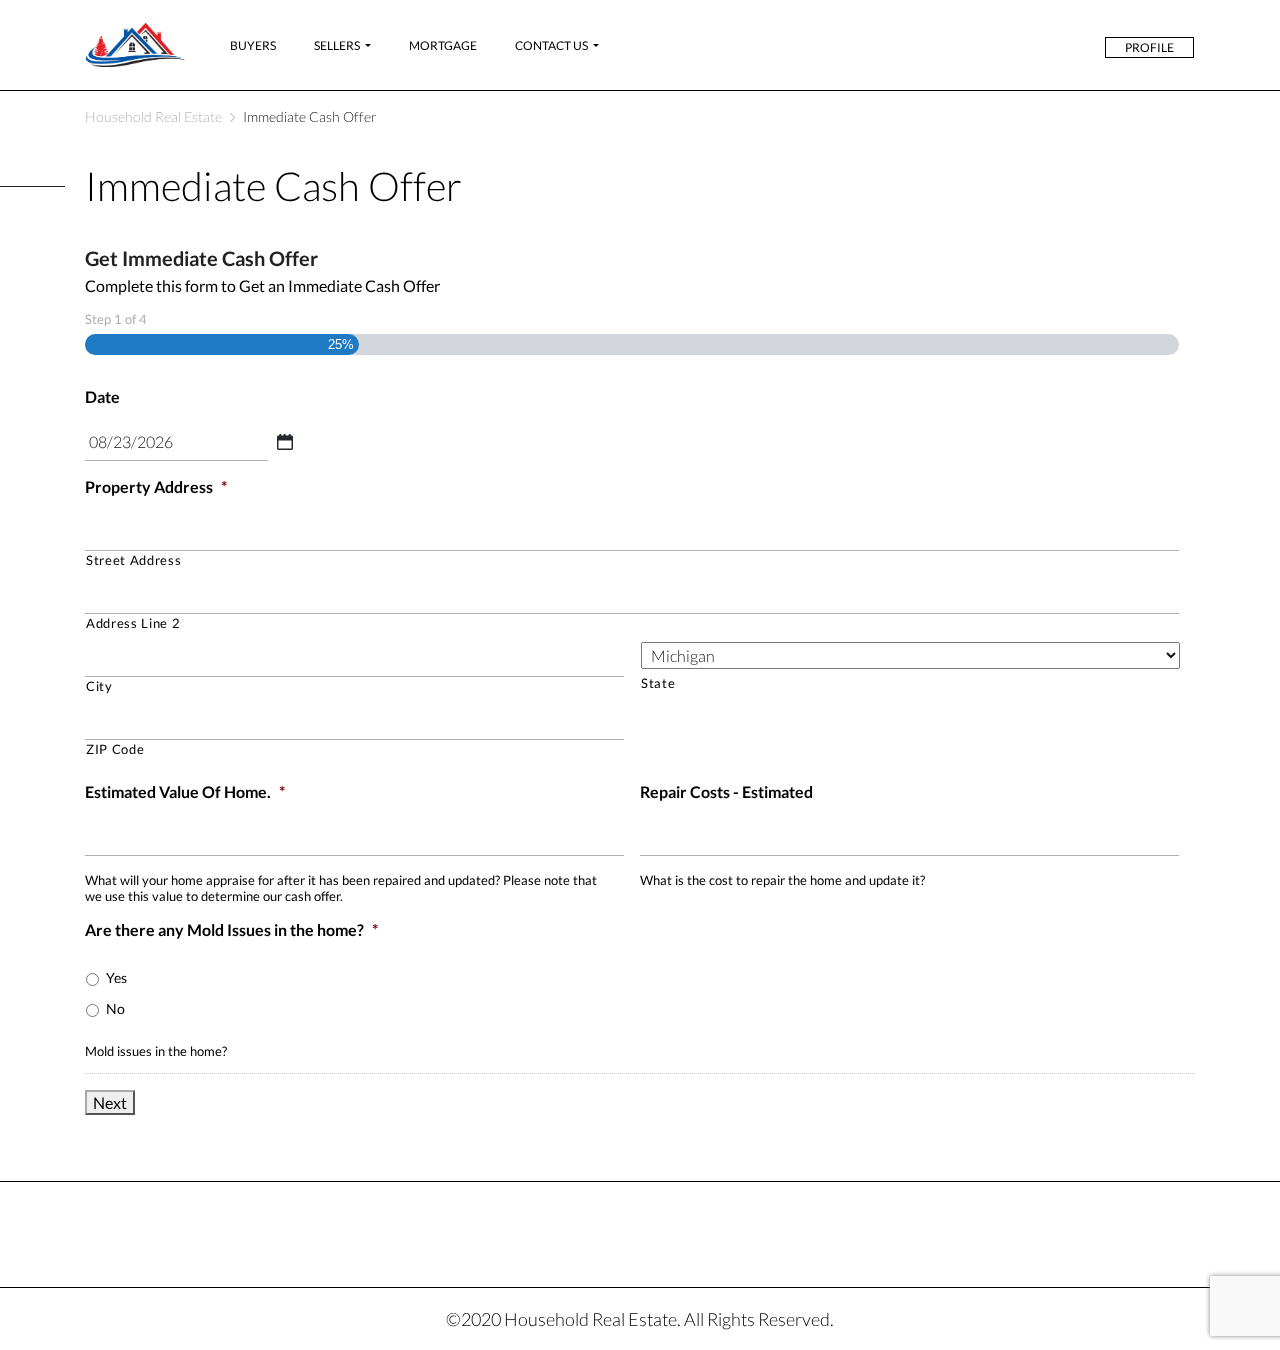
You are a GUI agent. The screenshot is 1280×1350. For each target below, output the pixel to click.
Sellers (337, 45)
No (115, 1008)
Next (110, 1102)
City (99, 686)
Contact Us (551, 45)
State (658, 683)
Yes (116, 977)
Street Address (133, 560)
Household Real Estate (153, 116)
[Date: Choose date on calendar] (285, 442)
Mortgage (443, 45)
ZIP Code (115, 749)
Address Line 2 (133, 623)
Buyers (253, 45)
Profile (1149, 47)
